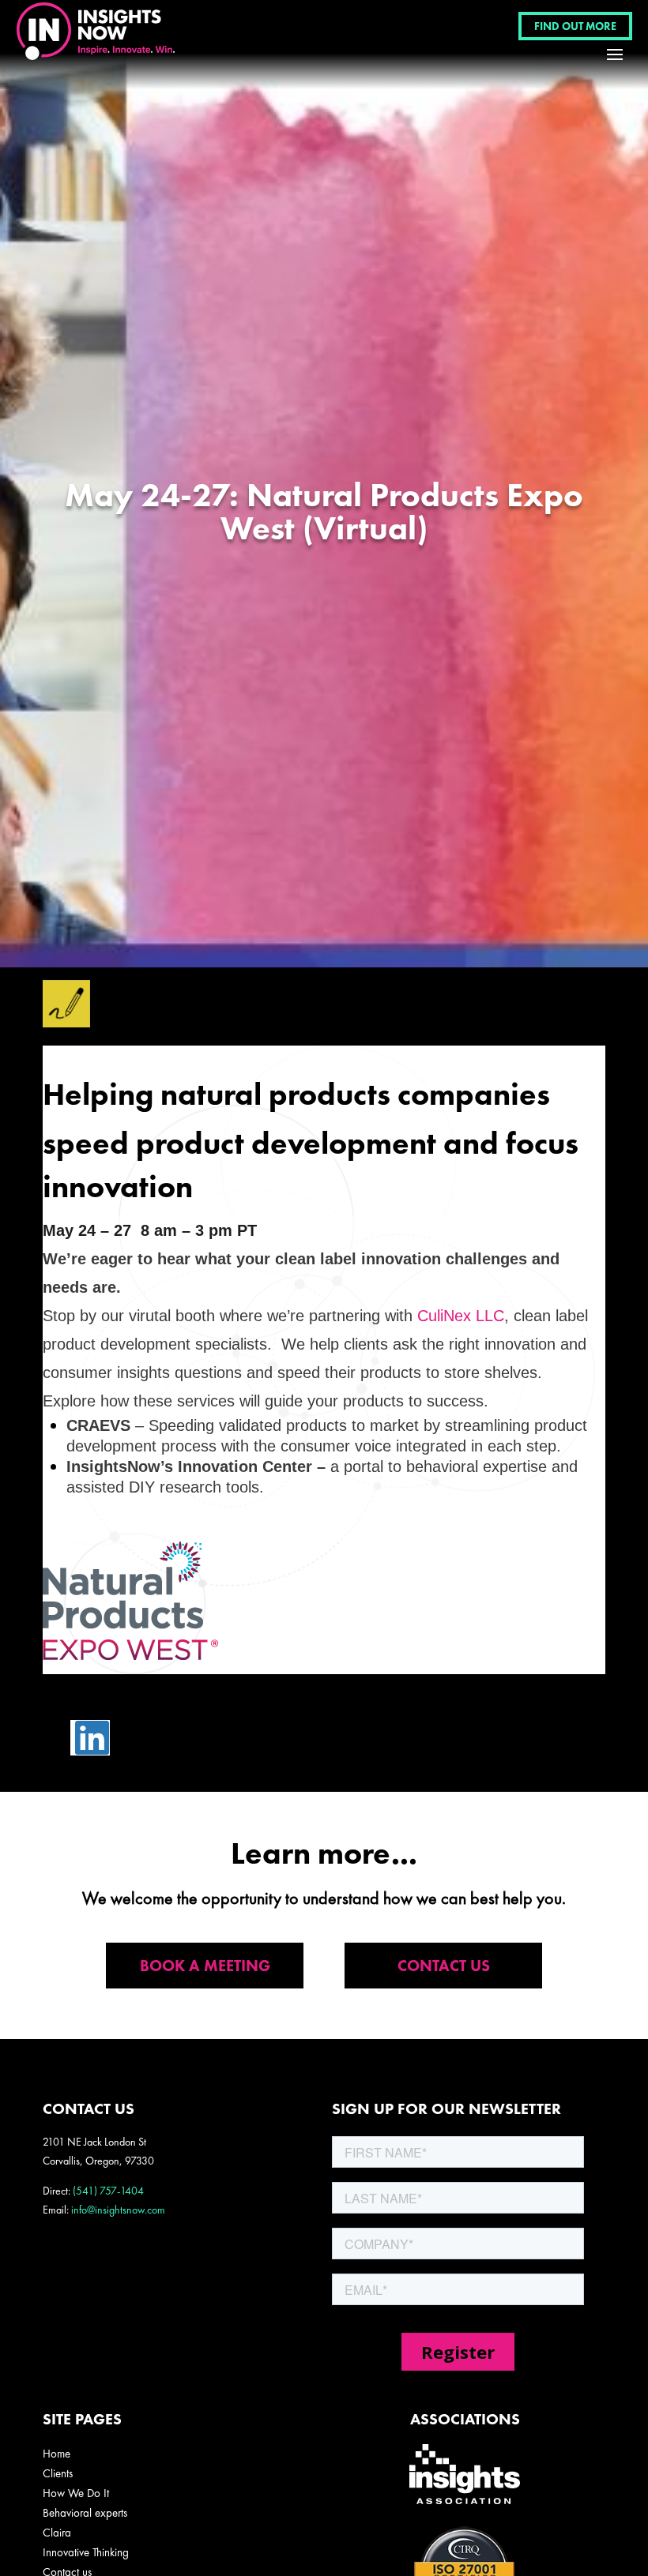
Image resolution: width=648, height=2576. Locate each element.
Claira (57, 2533)
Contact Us (444, 1966)
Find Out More (575, 26)
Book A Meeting (205, 1966)
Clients (58, 2473)
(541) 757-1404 (108, 2191)
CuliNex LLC (461, 1316)
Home (57, 2454)
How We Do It (76, 2493)
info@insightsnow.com (118, 2210)
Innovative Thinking (86, 2552)
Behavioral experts (85, 2513)
